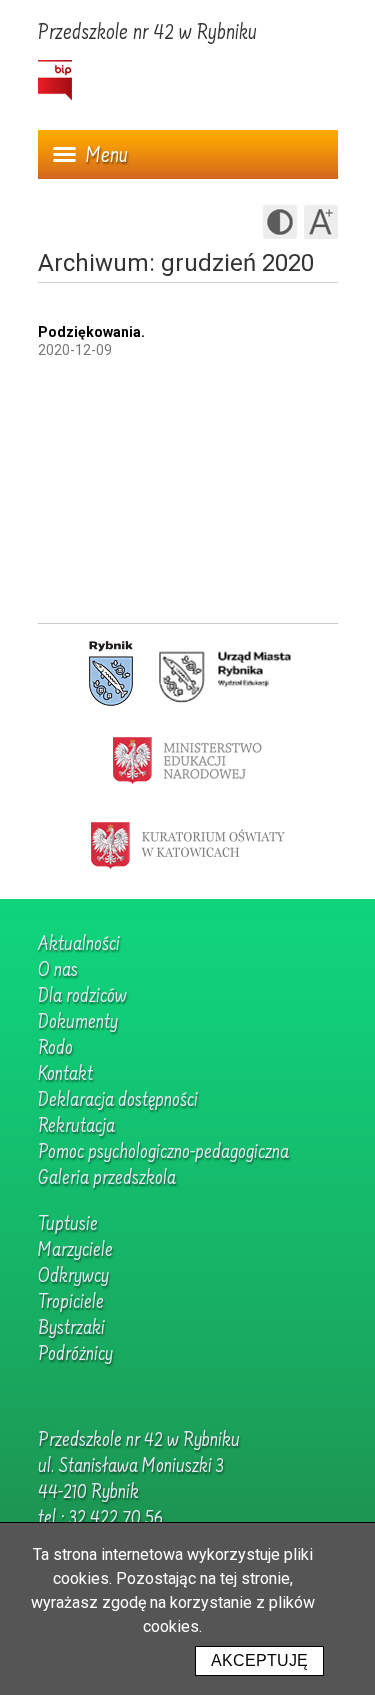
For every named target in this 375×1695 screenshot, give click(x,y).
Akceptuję (259, 1660)
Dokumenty (78, 1023)
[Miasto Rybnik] (111, 674)
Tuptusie (68, 1225)
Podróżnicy (75, 1355)
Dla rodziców (82, 997)
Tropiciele (71, 1303)
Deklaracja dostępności (118, 1101)
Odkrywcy (73, 1277)
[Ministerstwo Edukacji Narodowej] (187, 759)
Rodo (55, 1049)
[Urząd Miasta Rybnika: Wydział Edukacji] (225, 674)
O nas (58, 971)
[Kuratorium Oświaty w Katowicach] (188, 844)
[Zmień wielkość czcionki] (321, 222)
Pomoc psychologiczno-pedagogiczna (163, 1153)
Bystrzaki (71, 1329)
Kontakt (65, 1075)
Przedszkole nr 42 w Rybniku (147, 34)
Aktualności (79, 945)
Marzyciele (75, 1251)
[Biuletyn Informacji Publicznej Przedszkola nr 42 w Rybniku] (55, 80)
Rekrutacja (76, 1127)
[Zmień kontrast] (280, 222)
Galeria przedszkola (107, 1179)
